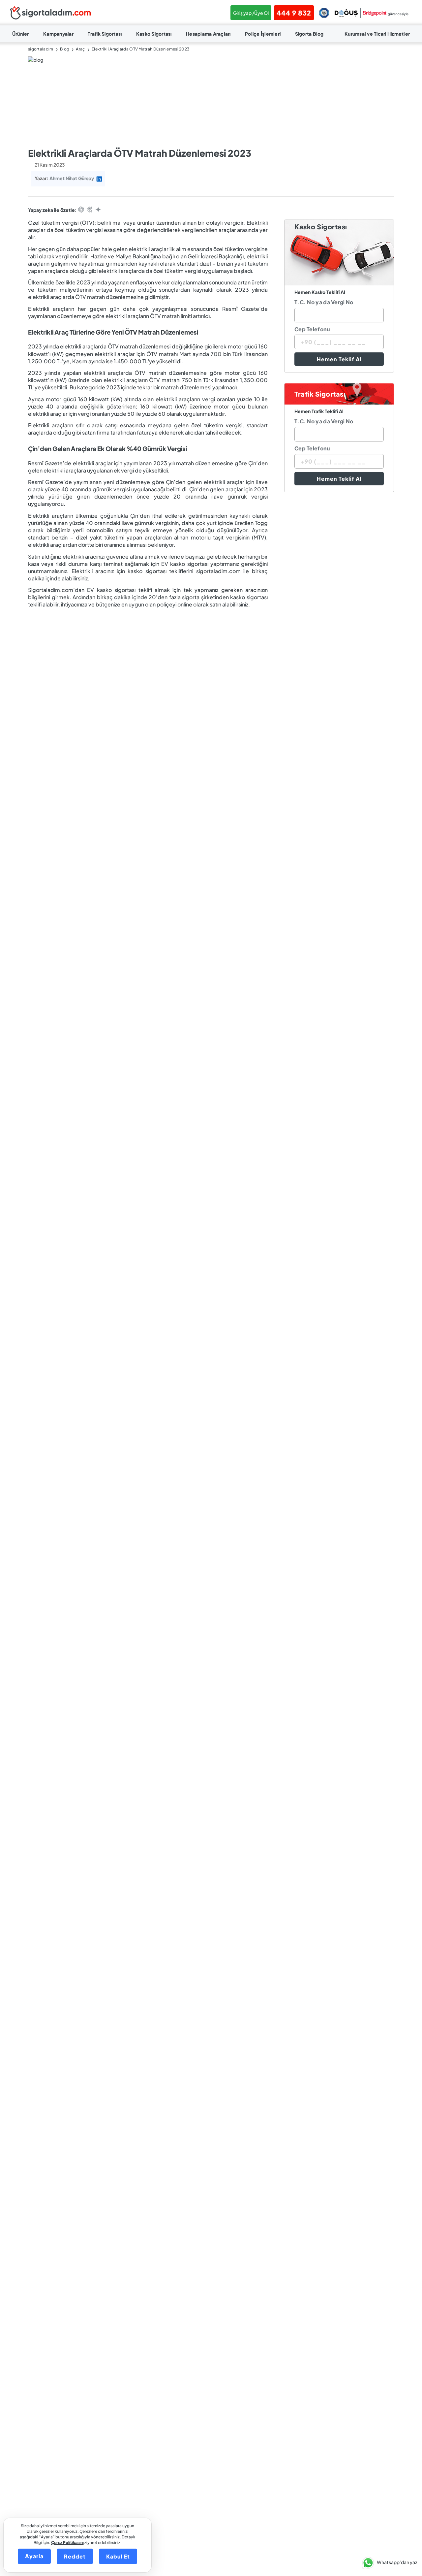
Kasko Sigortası (154, 34)
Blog (65, 49)
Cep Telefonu (312, 329)
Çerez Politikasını (67, 2543)
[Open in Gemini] (98, 210)
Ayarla (34, 2556)
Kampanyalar (58, 34)
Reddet (75, 2556)
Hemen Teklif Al (339, 359)
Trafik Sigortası (105, 34)
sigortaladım (41, 49)
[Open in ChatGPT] (81, 210)
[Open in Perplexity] (90, 210)
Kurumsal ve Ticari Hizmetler (377, 34)
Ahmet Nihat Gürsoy (72, 178)
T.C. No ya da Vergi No (324, 302)
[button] (388, 2563)
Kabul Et (118, 2556)
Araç (80, 49)
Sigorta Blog (309, 34)
